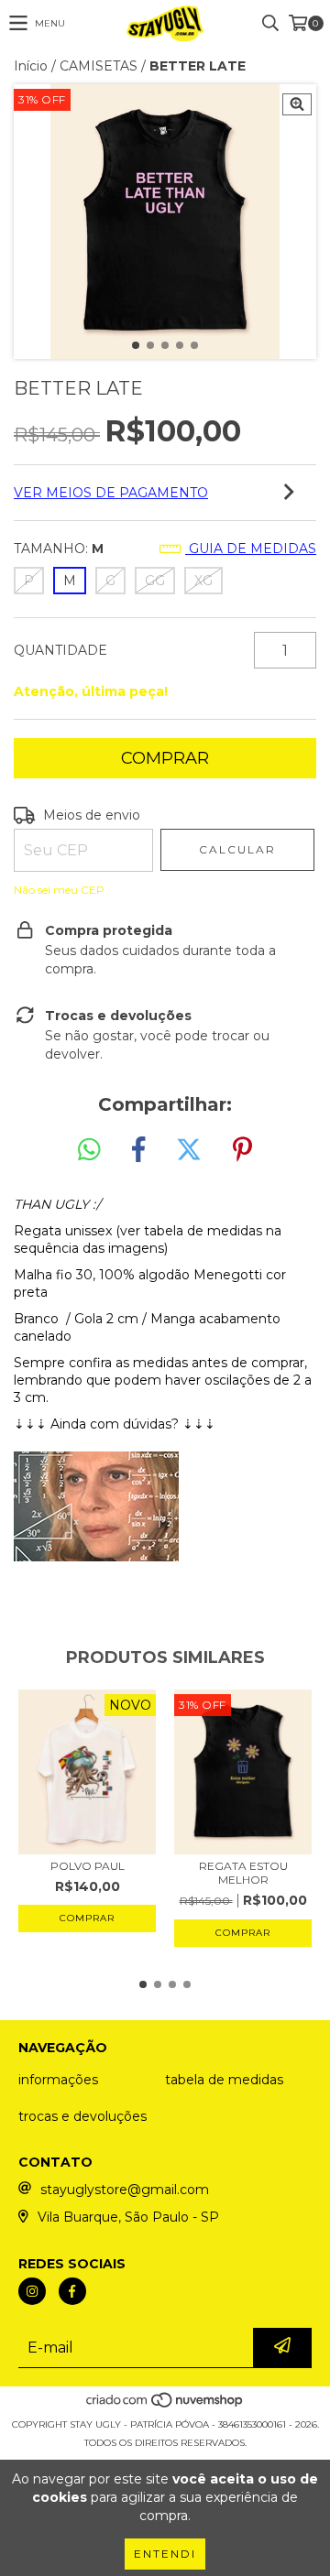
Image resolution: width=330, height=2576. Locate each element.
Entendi (165, 2554)
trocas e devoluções (82, 2116)
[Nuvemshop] (165, 2406)
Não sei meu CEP (59, 890)
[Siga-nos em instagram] (32, 2291)
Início (31, 66)
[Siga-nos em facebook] (72, 2291)
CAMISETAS (99, 66)
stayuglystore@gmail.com (125, 2190)
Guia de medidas (251, 549)
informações (58, 2080)
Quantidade (60, 650)
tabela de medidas (224, 2080)
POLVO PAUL (88, 1866)
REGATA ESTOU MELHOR (243, 1873)
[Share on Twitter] (189, 1150)
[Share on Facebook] (138, 1150)
